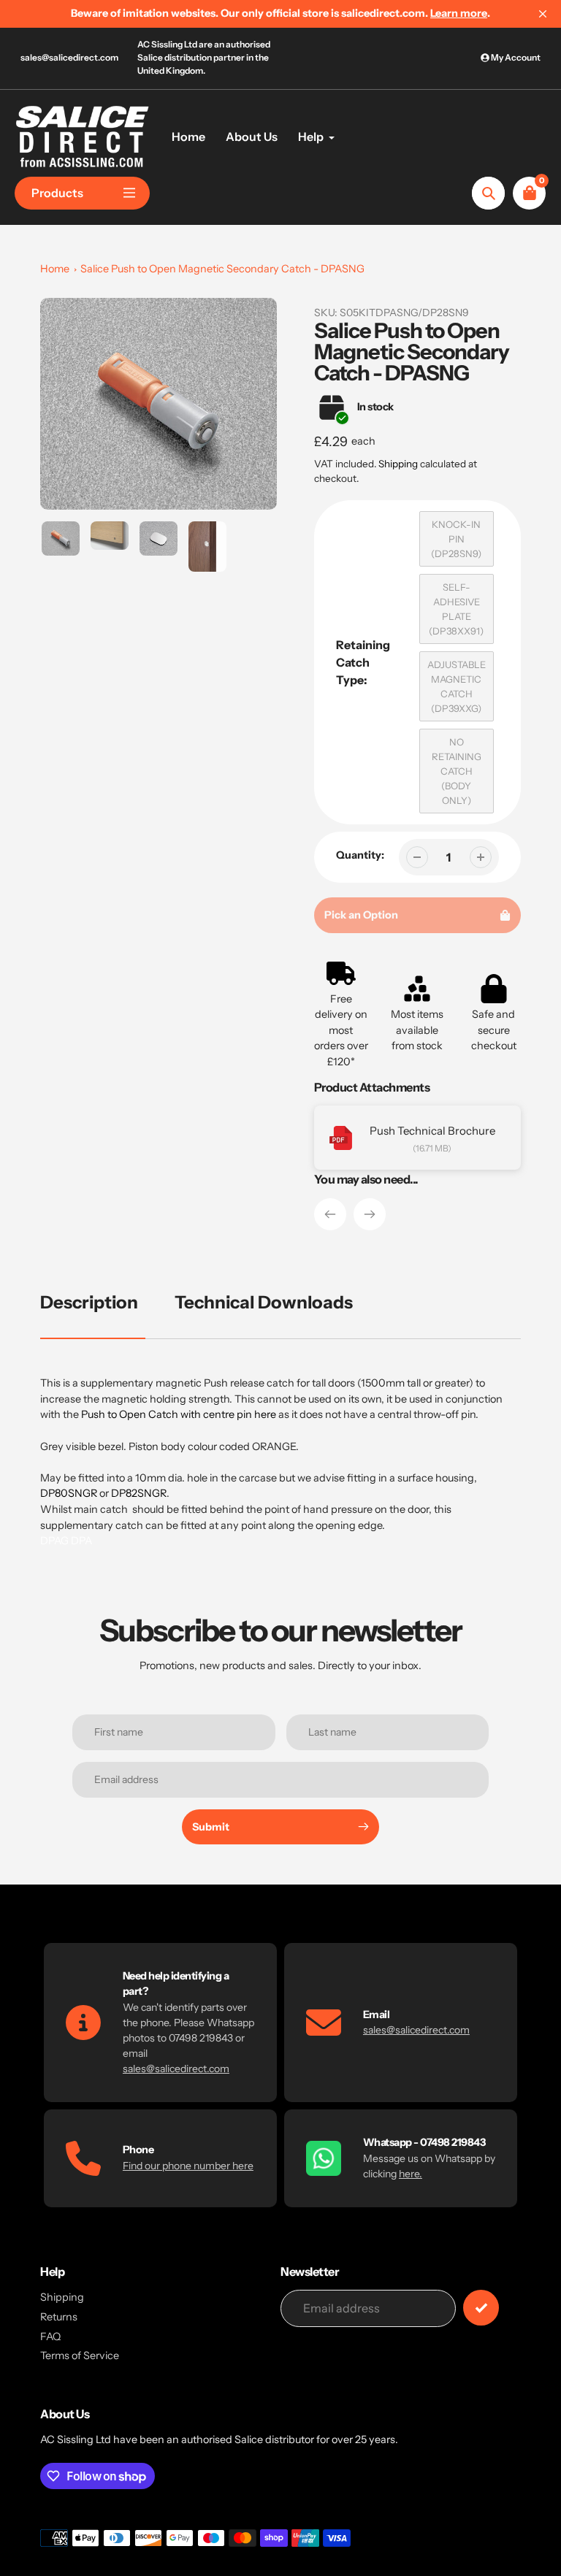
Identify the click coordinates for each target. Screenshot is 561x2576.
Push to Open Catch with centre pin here (179, 1414)
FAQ (50, 2337)
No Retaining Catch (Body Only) (457, 771)
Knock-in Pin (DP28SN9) (456, 539)
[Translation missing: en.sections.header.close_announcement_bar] (543, 14)
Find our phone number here (188, 2166)
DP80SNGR (69, 1493)
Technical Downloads (264, 1302)
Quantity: (360, 855)
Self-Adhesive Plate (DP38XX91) (456, 609)
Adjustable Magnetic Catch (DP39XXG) (457, 686)
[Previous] (330, 1214)
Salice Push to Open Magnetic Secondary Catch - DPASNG (222, 269)
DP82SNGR (139, 1493)
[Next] (370, 1214)
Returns (59, 2317)
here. (411, 2174)
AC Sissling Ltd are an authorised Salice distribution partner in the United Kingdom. (204, 57)
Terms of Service (80, 2355)
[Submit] (481, 2308)
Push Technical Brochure (432, 1131)
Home (55, 269)
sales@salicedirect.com (69, 57)
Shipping (398, 464)
